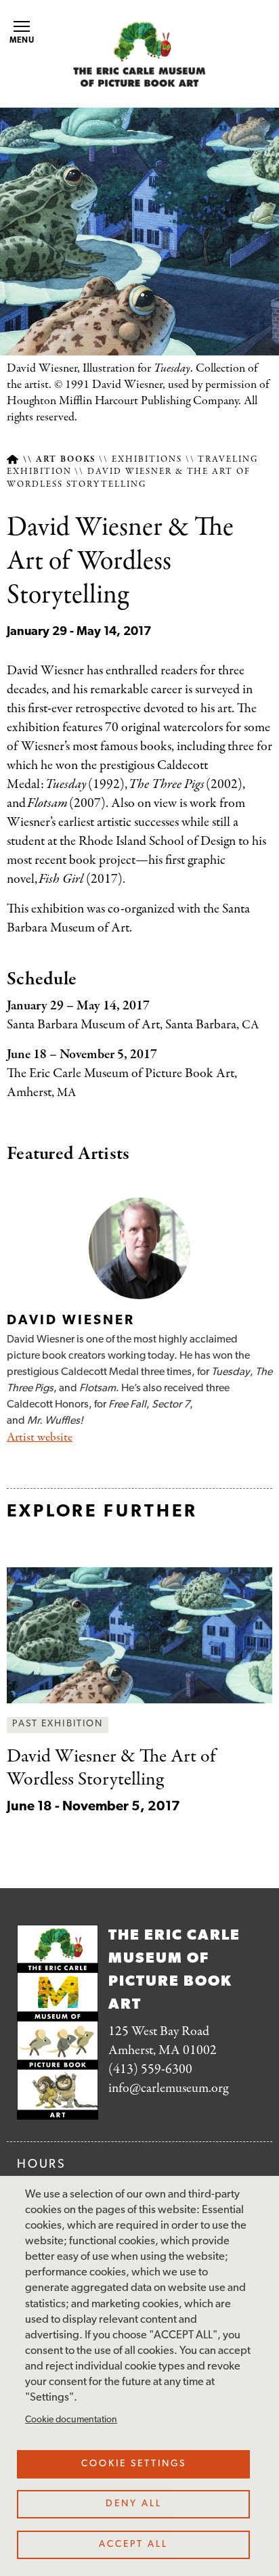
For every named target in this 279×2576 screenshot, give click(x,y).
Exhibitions (147, 460)
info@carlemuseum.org (168, 2088)
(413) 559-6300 (150, 2069)
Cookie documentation (71, 2420)
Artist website (40, 1438)
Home (13, 459)
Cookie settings (134, 2464)
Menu (22, 41)
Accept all (133, 2545)
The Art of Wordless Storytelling (111, 1768)
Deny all (134, 2504)
